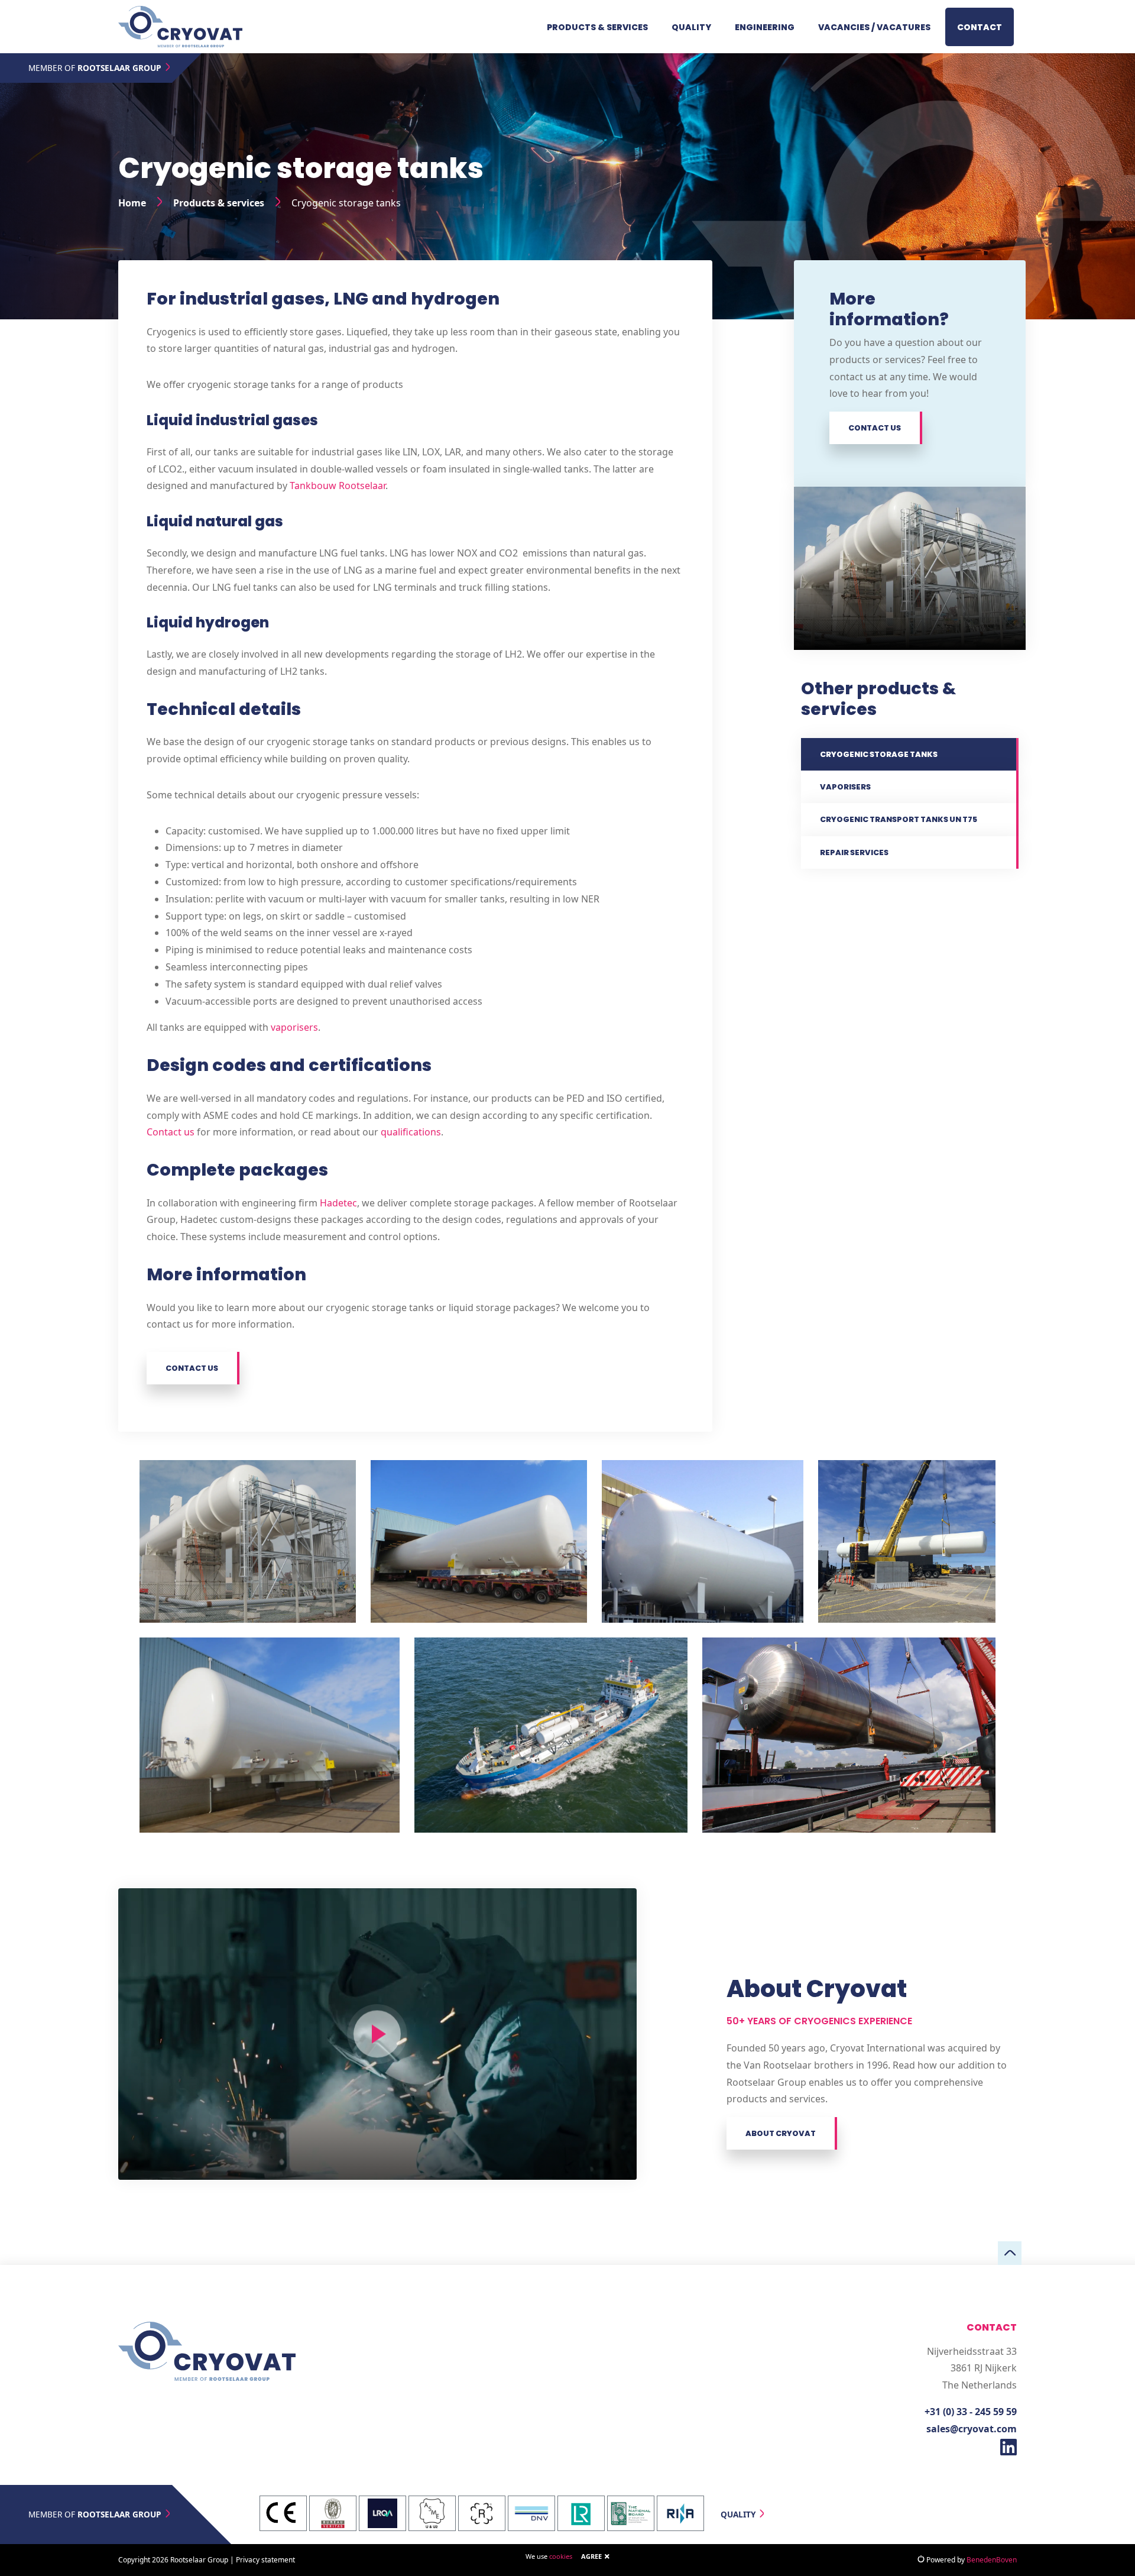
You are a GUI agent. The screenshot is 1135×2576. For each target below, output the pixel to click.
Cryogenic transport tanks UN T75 (899, 819)
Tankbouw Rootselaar (338, 486)
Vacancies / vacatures (874, 27)
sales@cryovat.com (972, 2429)
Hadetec (338, 1203)
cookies (561, 2556)
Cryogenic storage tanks (879, 754)
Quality (691, 27)
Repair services (854, 852)
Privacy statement (265, 2560)
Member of (95, 68)
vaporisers (294, 1027)
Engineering (765, 27)
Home (132, 203)
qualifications (411, 1132)
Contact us (171, 1132)
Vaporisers (845, 787)
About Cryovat (781, 2133)
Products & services (597, 27)
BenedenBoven (992, 2560)
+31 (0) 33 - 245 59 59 (971, 2412)
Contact (980, 27)
